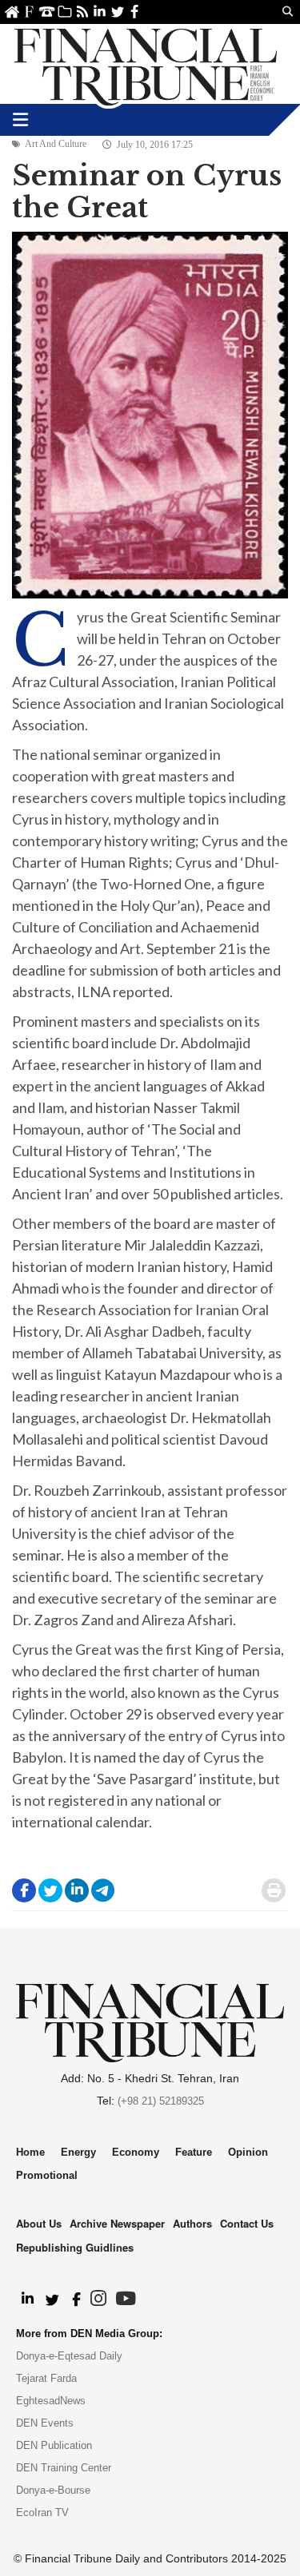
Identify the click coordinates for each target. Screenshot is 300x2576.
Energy (78, 2152)
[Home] (146, 64)
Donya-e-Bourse (53, 2490)
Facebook (135, 12)
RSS (82, 12)
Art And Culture (56, 144)
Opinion (248, 2152)
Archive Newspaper (117, 2223)
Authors (192, 2223)
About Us (29, 12)
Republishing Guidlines (75, 2247)
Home (12, 12)
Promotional (47, 2175)
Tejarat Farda (46, 2378)
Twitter (117, 12)
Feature (194, 2152)
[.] (27, 2300)
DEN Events (45, 2423)
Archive (64, 12)
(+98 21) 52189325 (161, 2101)
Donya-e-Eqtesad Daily (69, 2356)
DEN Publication (54, 2445)
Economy (136, 2152)
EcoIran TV (42, 2512)
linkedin (100, 12)
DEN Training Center (64, 2468)
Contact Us (47, 12)
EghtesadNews (51, 2401)
